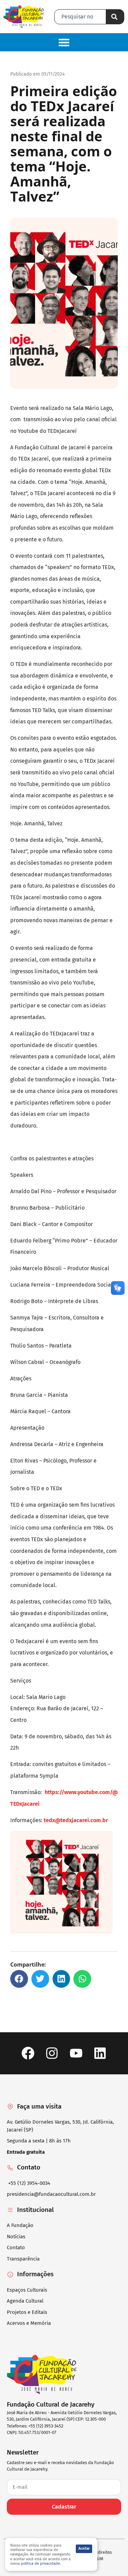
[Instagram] (52, 2053)
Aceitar (84, 2549)
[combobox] (80, 17)
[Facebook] (28, 2053)
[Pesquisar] (115, 17)
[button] (64, 42)
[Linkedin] (100, 2053)
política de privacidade (40, 2564)
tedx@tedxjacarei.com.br (76, 1820)
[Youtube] (76, 2053)
